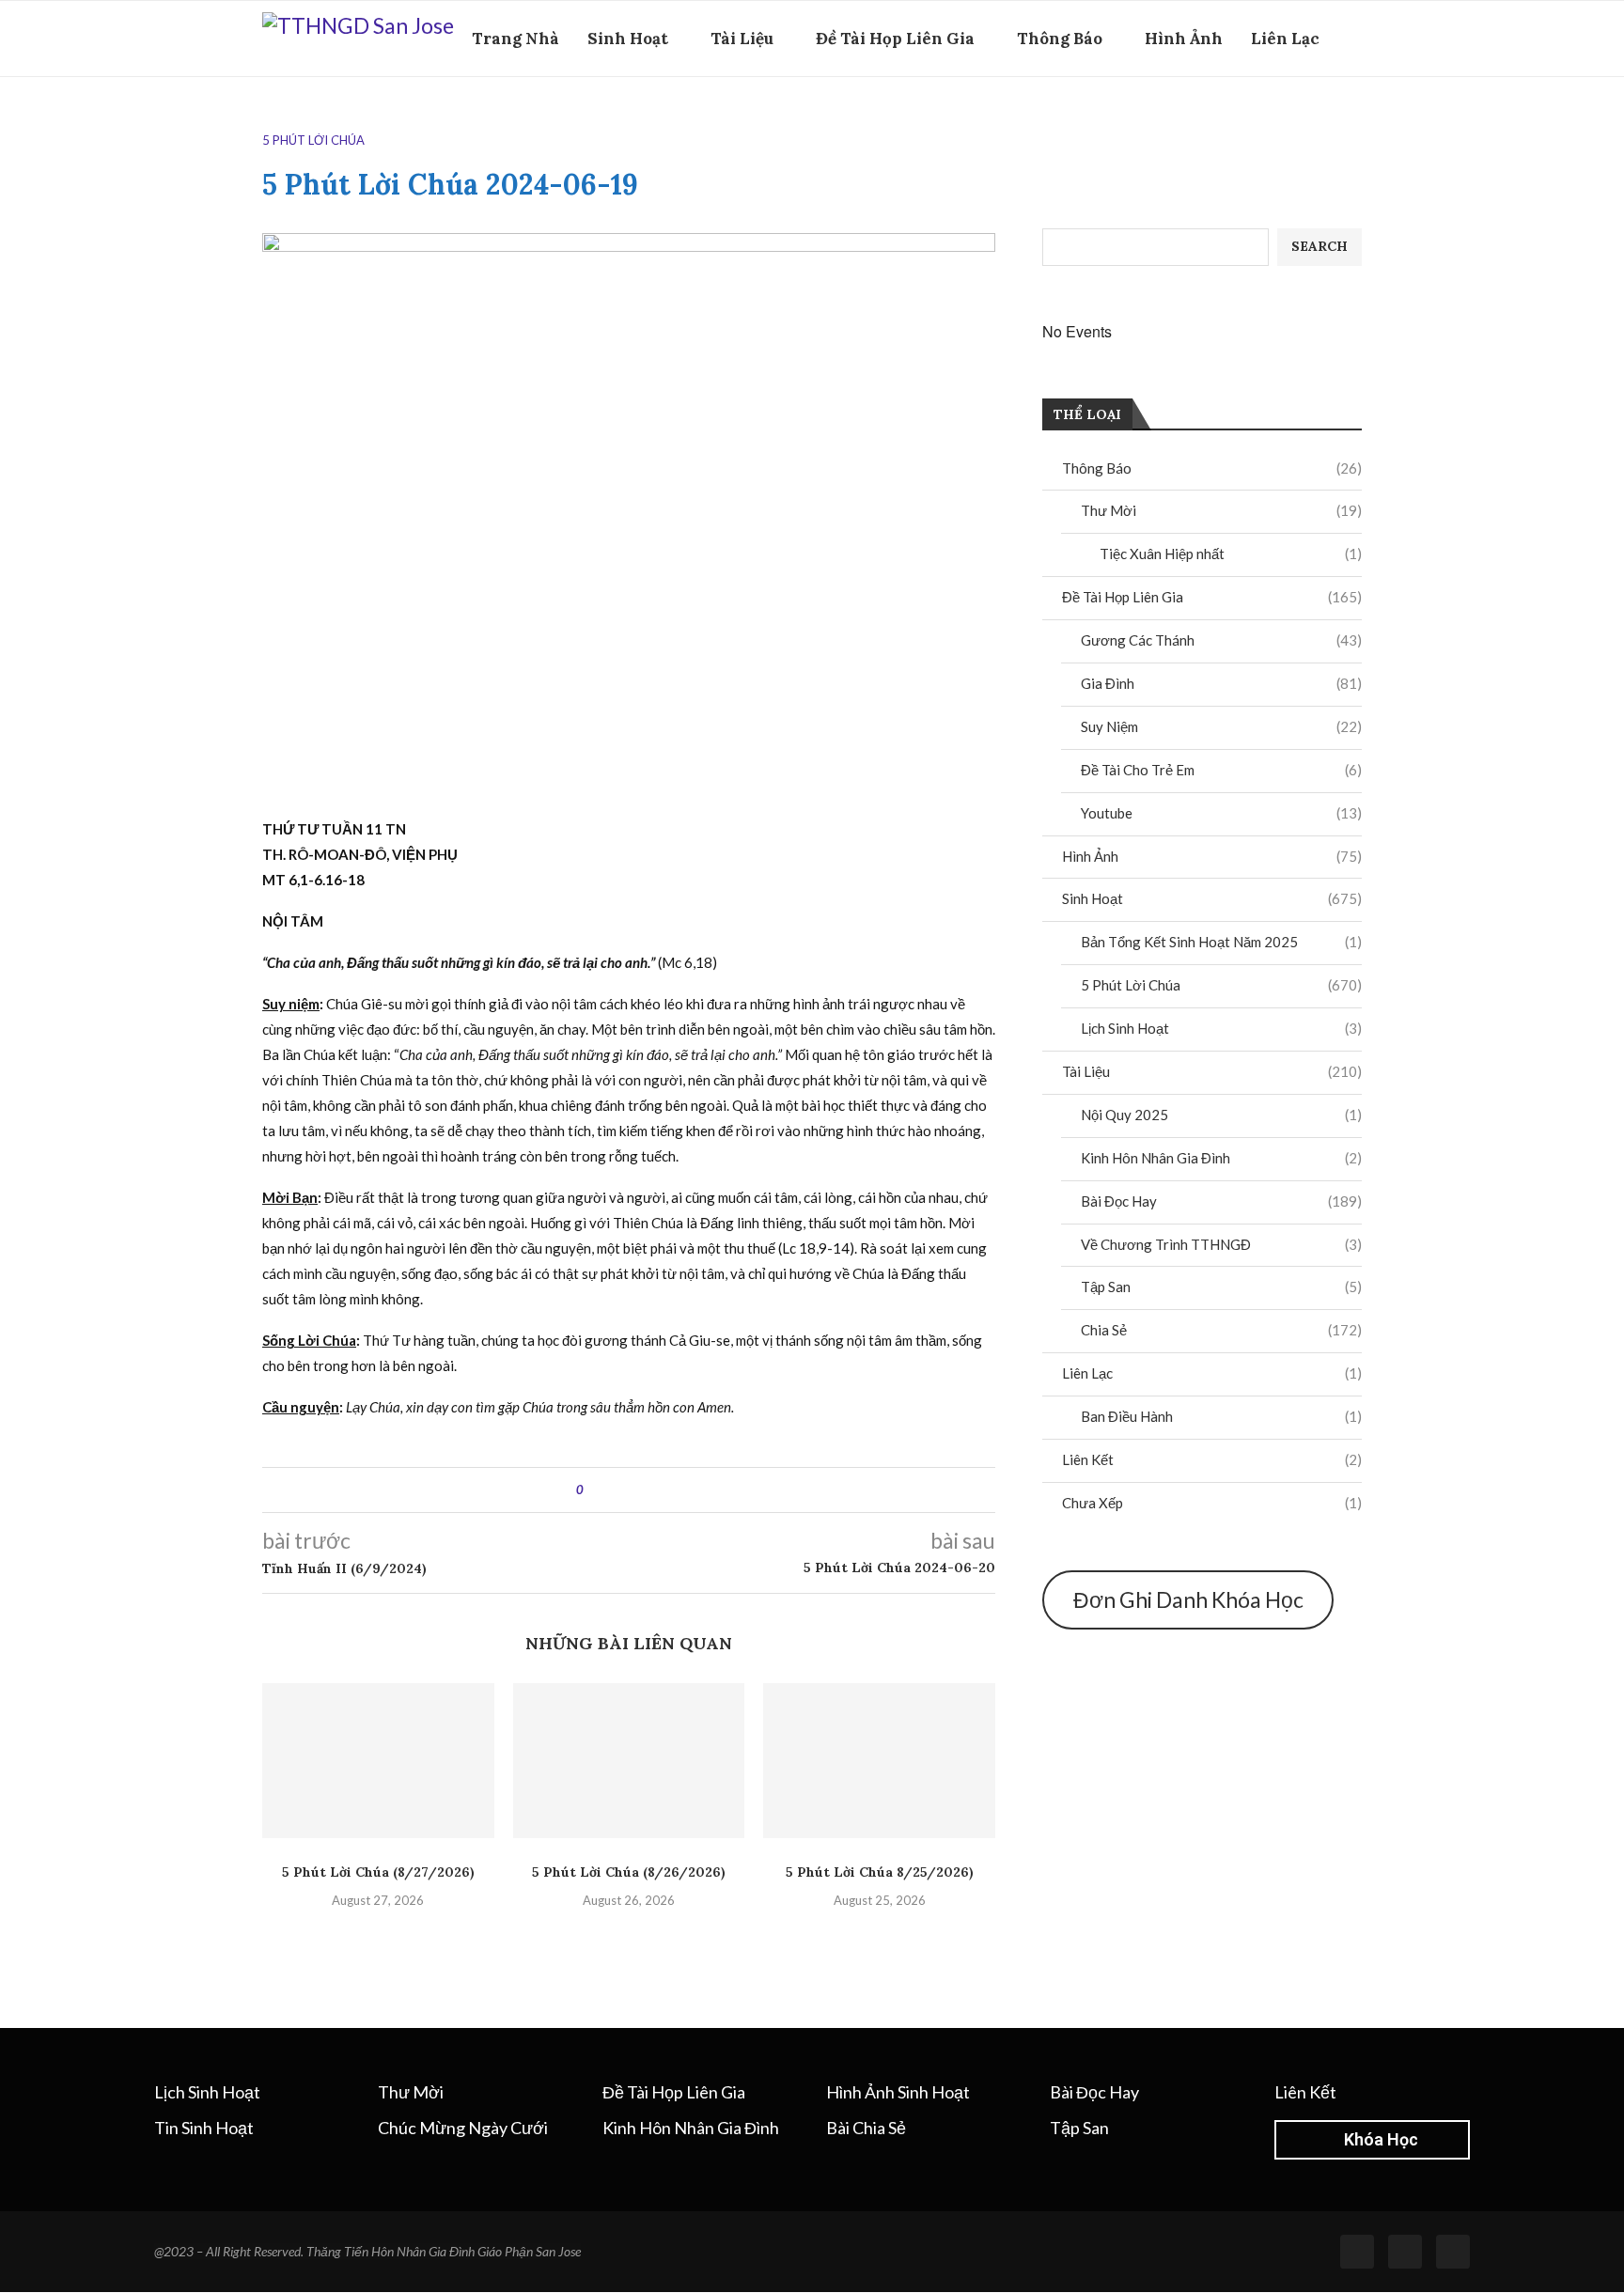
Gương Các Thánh (1221, 640)
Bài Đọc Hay (1221, 1201)
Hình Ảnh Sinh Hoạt (898, 2092)
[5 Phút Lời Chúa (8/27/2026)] (378, 1760)
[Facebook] (1324, 120)
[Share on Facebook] (614, 1490)
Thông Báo (1060, 39)
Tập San (1221, 1287)
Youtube (1221, 813)
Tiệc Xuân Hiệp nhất (1231, 554)
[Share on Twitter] (632, 1490)
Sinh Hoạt (628, 39)
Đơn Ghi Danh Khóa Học (1188, 1599)
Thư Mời (1221, 510)
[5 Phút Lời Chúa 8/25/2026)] (879, 1760)
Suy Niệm (1221, 726)
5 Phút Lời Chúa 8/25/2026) (880, 1872)
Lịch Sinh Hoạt (1221, 1028)
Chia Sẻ (1221, 1330)
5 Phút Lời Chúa (1221, 985)
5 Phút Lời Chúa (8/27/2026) (378, 1872)
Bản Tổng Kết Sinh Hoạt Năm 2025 (1221, 942)
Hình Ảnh (1184, 39)
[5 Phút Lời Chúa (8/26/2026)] (629, 1760)
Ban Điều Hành (1221, 1416)
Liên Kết (1212, 1459)
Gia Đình (1221, 683)
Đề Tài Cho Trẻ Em (1221, 770)
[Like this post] (593, 1490)
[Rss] (1405, 2252)
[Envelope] (1453, 2252)
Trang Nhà (515, 39)
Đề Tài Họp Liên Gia (895, 39)
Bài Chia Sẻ (866, 2128)
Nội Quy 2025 (1221, 1115)
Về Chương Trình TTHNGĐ (1221, 1244)
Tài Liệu (742, 39)
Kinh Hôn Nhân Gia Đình (1221, 1158)
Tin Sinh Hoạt (204, 2128)
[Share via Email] (668, 1490)
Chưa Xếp (1212, 1503)
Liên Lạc (1285, 39)
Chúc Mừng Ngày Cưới (463, 2128)
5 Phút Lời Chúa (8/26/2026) (629, 1872)
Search (1319, 246)
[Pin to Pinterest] (650, 1490)
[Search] (1352, 120)
